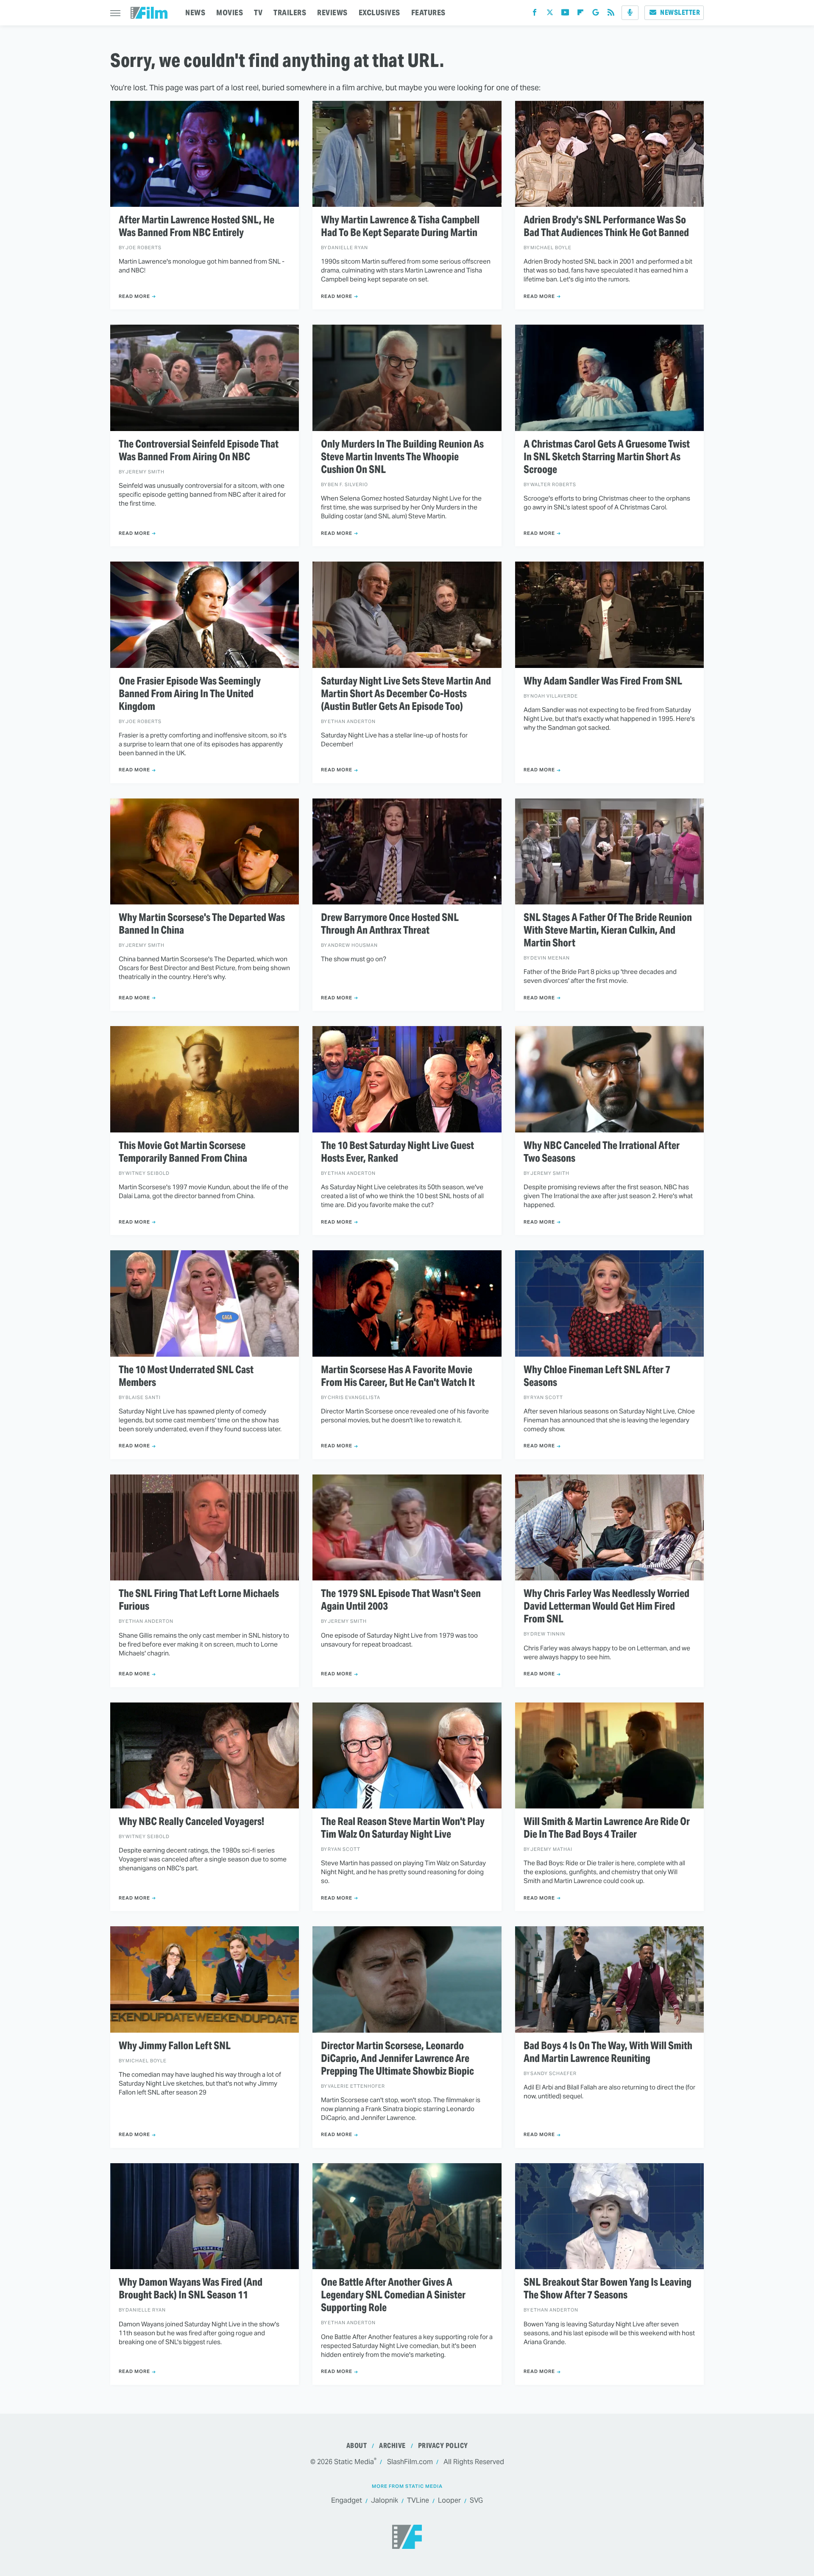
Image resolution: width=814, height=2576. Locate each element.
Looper (449, 2500)
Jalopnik (385, 2500)
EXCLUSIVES (379, 13)
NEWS (195, 13)
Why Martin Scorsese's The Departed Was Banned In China (202, 924)
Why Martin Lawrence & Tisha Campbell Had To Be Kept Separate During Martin (400, 226)
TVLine (418, 2500)
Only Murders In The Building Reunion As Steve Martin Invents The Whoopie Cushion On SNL (402, 457)
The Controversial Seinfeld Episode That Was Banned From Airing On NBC (199, 451)
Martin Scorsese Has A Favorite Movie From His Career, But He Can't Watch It (398, 1376)
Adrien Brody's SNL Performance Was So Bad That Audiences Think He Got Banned (606, 226)
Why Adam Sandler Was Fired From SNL (603, 681)
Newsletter (680, 13)
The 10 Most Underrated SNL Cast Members (186, 1376)
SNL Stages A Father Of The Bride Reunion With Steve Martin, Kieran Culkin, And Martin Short (608, 930)
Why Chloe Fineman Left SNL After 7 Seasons (597, 1376)
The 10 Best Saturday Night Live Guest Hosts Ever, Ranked (397, 1152)
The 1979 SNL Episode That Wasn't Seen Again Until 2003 (401, 1600)
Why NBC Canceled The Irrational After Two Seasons (602, 1152)
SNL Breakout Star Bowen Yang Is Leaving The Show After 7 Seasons (608, 2289)
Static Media (354, 2462)
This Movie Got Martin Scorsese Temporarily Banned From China (183, 1152)
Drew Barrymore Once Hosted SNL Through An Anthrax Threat (390, 924)
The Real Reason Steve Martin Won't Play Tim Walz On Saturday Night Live (403, 1828)
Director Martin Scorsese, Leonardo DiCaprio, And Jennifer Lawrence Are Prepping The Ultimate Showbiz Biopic (397, 2059)
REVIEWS (332, 13)
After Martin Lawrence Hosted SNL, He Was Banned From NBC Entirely (197, 226)
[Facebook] (535, 14)
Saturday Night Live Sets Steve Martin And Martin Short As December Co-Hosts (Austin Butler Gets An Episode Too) (406, 694)
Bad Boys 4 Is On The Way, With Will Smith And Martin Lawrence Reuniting (608, 2052)
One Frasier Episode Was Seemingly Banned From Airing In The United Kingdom (190, 694)
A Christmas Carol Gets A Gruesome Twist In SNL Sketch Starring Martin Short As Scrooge (607, 457)
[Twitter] (550, 14)
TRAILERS (290, 13)
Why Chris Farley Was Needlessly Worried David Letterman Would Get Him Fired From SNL (606, 1606)
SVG (476, 2500)
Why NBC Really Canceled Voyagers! (191, 1822)
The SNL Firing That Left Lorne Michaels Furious (199, 1600)
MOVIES (230, 13)
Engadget (347, 2500)
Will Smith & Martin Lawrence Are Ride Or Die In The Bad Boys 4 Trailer (607, 1828)
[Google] (596, 14)
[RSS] (611, 14)
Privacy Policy (443, 2446)
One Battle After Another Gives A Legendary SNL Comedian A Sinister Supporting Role (393, 2295)
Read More (134, 296)
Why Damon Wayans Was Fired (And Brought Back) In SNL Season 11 (191, 2289)
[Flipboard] (580, 14)
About (357, 2446)
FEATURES (428, 13)
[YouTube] (565, 14)
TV (258, 13)
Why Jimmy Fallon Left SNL (175, 2046)
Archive (392, 2446)
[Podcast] (630, 13)
